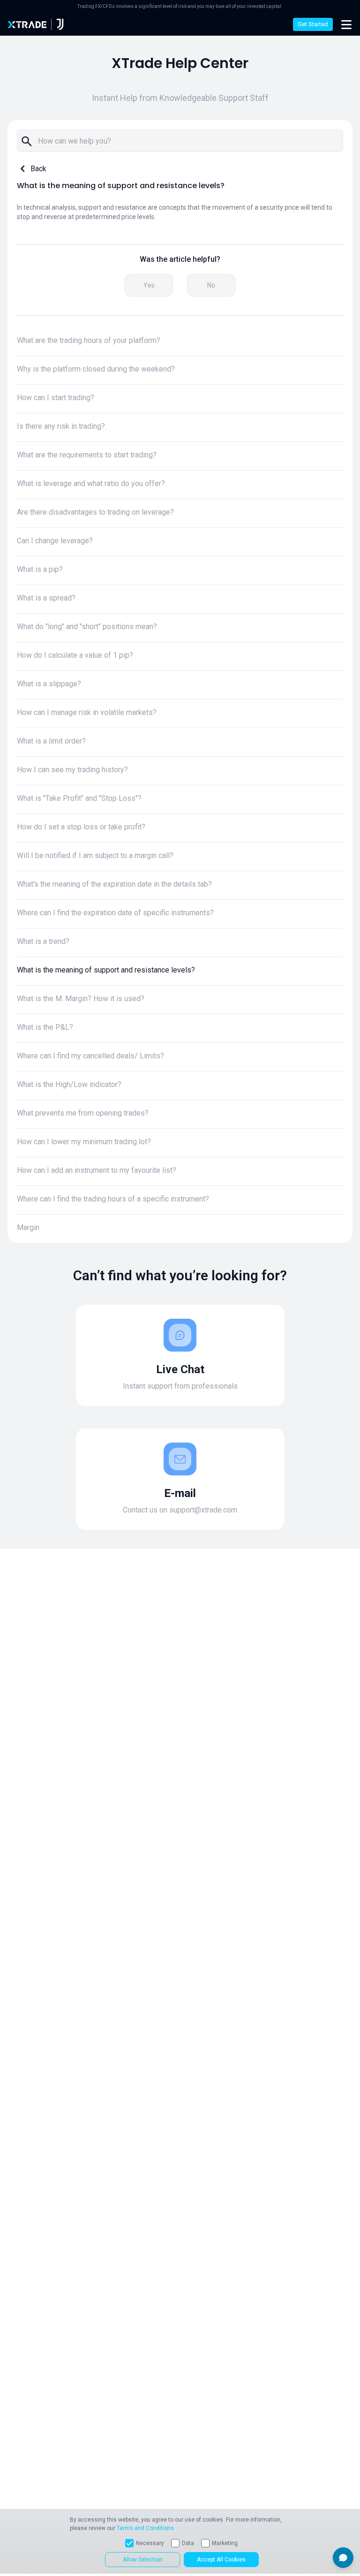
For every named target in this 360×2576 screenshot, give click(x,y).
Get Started (313, 24)
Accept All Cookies (221, 2560)
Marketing (225, 2543)
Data (188, 2543)
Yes (149, 285)
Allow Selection (143, 2560)
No (211, 285)
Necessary (150, 2543)
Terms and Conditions (145, 2528)
